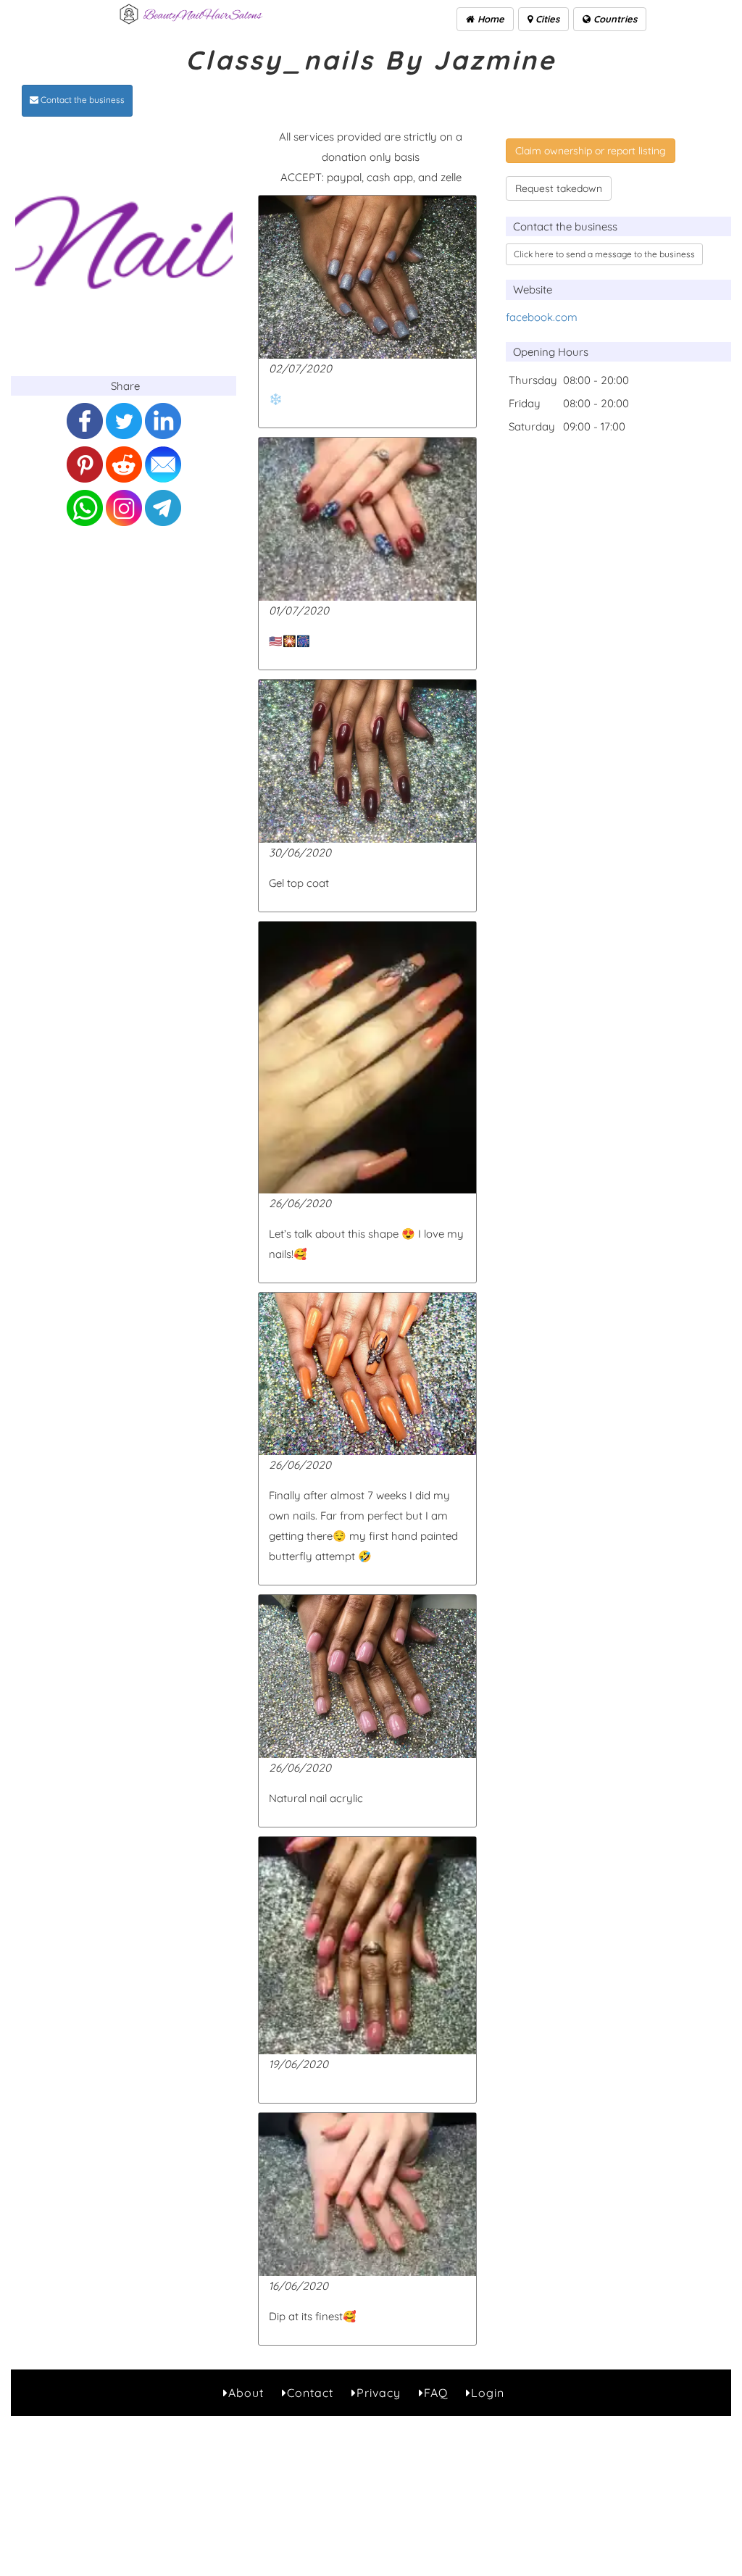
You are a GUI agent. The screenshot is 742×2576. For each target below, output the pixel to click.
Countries (614, 19)
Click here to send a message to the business (604, 254)
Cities (546, 19)
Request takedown (559, 188)
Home (489, 19)
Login (488, 2393)
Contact (310, 2393)
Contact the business (82, 100)
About (246, 2393)
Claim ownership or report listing (591, 151)
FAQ (436, 2393)
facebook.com (542, 317)
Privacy (379, 2393)
